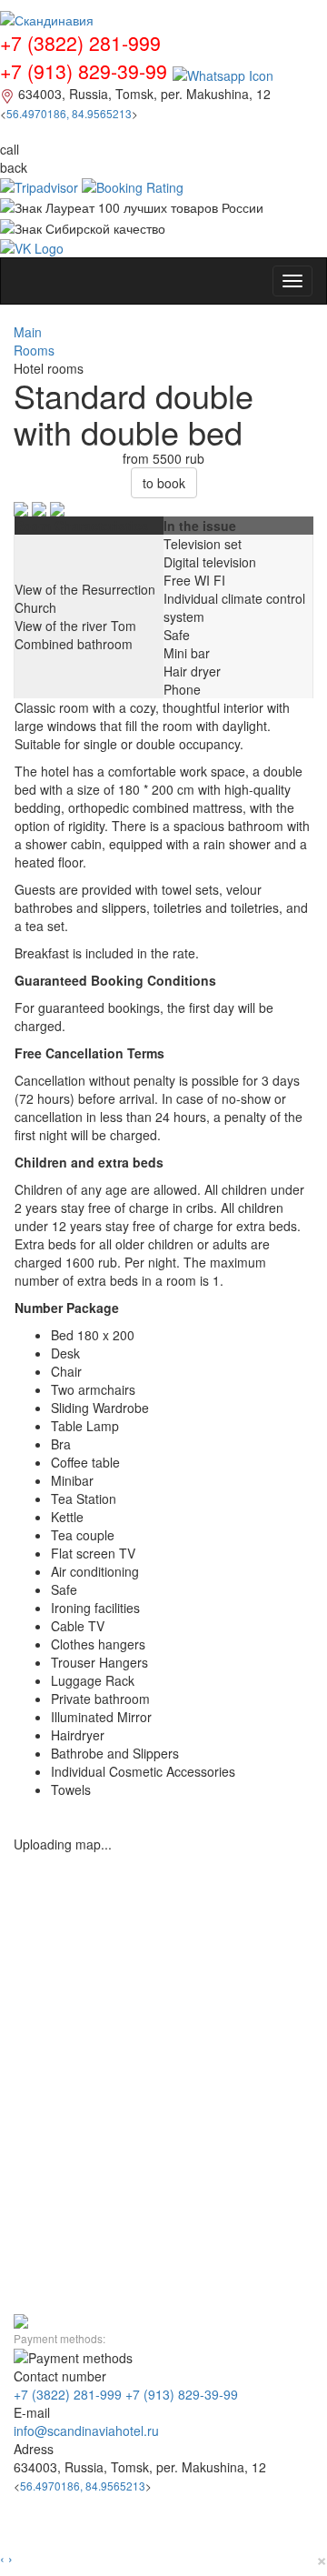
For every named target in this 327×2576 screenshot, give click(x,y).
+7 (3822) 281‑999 (68, 2394)
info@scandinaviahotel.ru (86, 2431)
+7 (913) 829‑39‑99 (182, 2394)
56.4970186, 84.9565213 (69, 113)
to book (164, 483)
